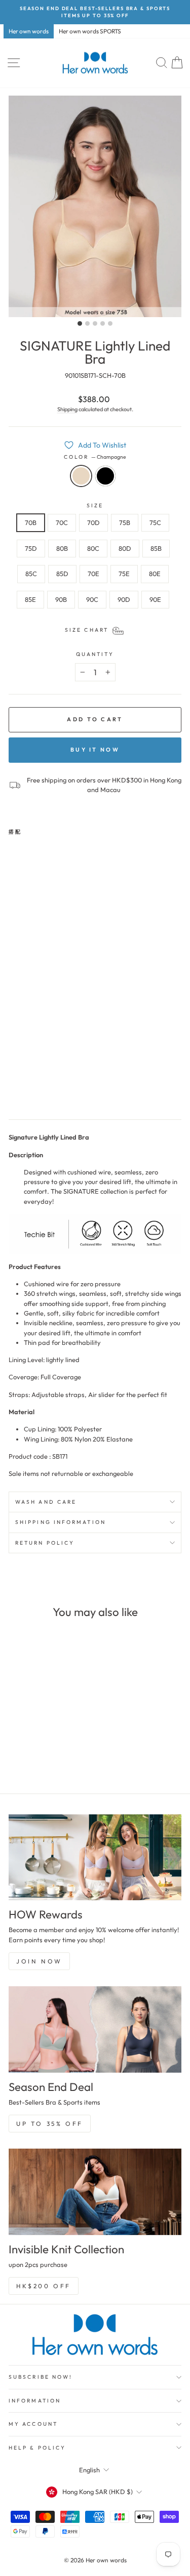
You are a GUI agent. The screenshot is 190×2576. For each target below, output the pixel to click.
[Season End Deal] (95, 2029)
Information (35, 2401)
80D (125, 548)
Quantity (95, 654)
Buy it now (95, 750)
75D (31, 548)
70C (62, 522)
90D (124, 599)
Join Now (39, 1961)
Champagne (81, 476)
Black (105, 476)
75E (124, 574)
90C (92, 599)
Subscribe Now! (41, 2377)
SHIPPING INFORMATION (61, 1522)
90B (61, 599)
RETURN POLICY (45, 1543)
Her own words (29, 31)
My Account (33, 2424)
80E (155, 574)
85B (156, 548)
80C (93, 548)
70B (31, 522)
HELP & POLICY (37, 2448)
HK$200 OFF (44, 2286)
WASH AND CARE (46, 1502)
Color (95, 457)
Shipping (67, 409)
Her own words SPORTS (90, 31)
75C (155, 522)
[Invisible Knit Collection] (95, 2192)
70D (93, 522)
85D (62, 574)
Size (95, 506)
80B (62, 548)
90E (155, 599)
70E (93, 574)
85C (31, 574)
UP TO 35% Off (50, 2124)
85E (30, 599)
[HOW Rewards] (95, 1858)
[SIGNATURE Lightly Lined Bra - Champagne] (14, 1089)
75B (125, 522)
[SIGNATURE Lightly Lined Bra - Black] (26, 1089)
